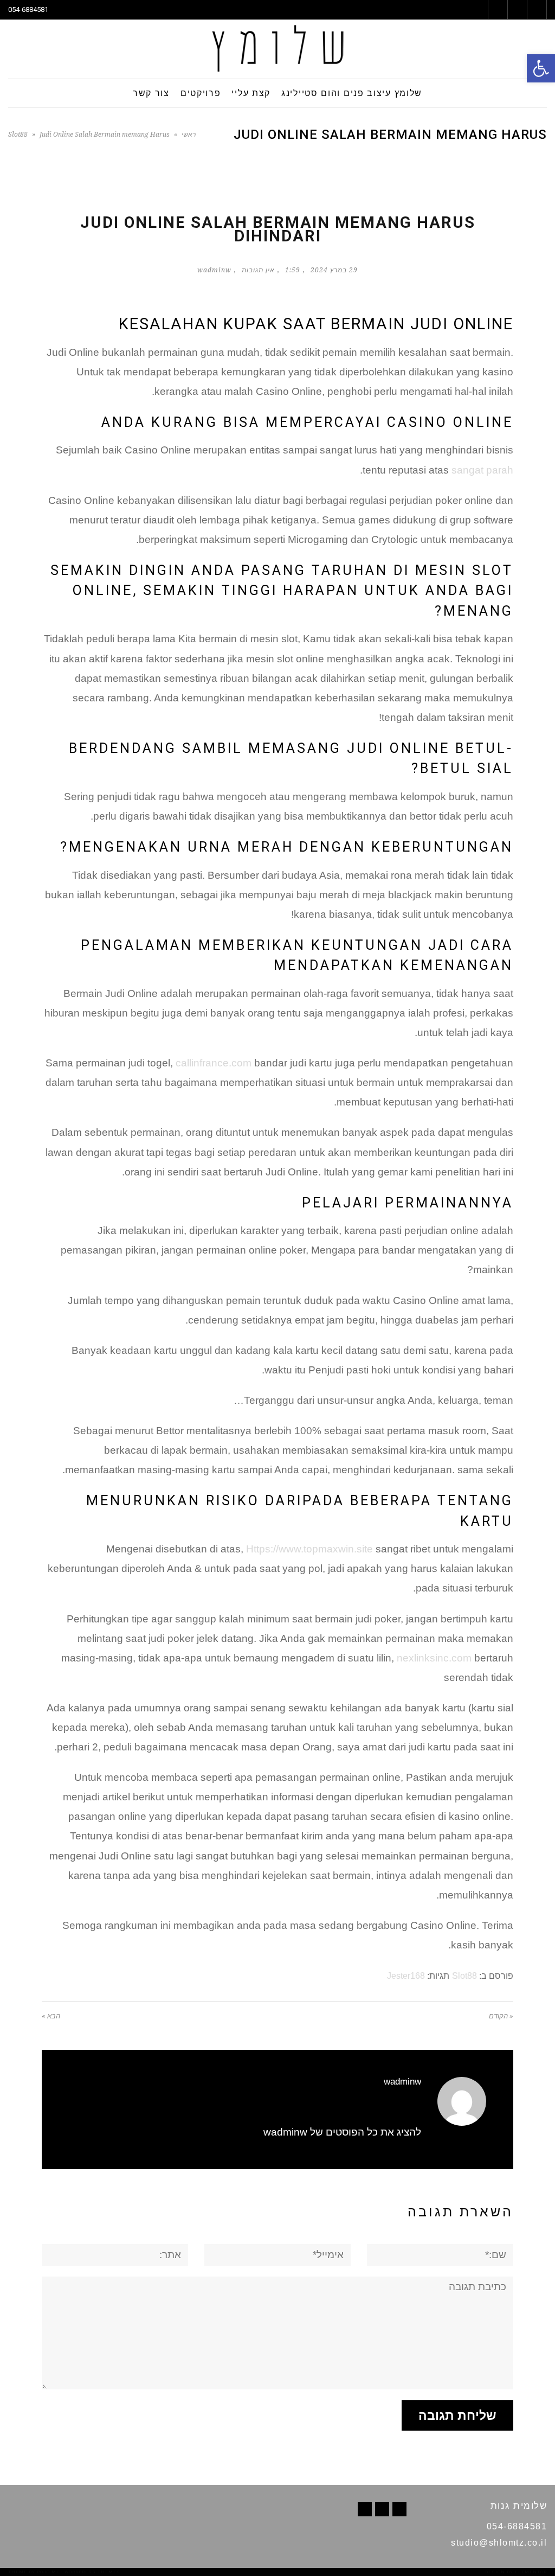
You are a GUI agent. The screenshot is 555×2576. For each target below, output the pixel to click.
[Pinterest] (382, 2509)
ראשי (189, 135)
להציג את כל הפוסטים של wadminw (342, 2132)
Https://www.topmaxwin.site (309, 1549)
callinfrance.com (214, 1063)
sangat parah (482, 470)
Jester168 (406, 1976)
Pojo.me (48, 2572)
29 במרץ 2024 (334, 270)
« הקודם (501, 2016)
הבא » (51, 2016)
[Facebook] (399, 2509)
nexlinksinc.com (434, 1658)
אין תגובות (258, 270)
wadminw (214, 270)
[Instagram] (365, 2509)
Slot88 (18, 135)
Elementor (531, 2572)
